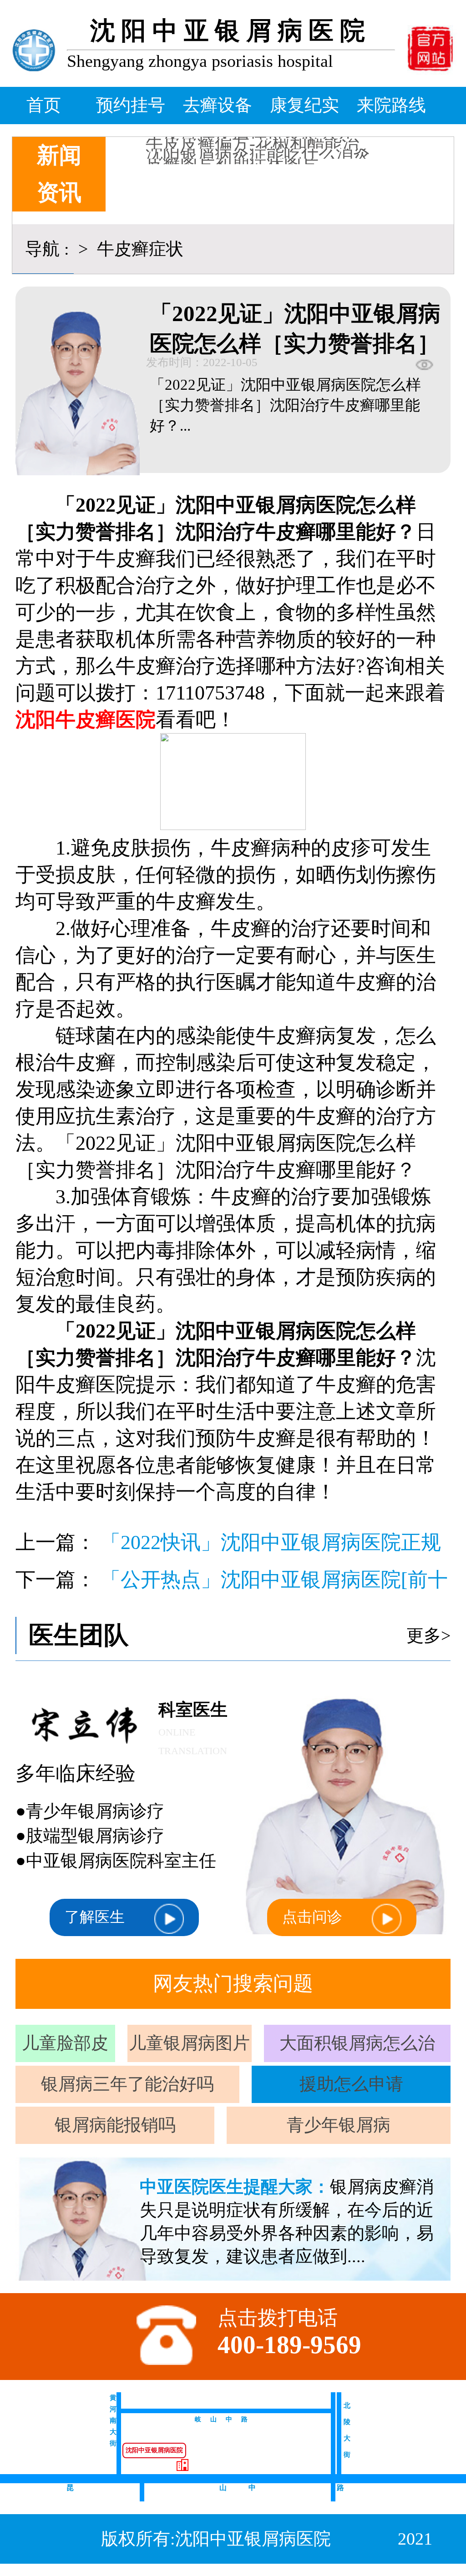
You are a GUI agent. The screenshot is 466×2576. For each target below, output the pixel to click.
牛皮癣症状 (138, 249)
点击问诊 (312, 1917)
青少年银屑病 (339, 2125)
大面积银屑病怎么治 (357, 2043)
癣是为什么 (189, 154)
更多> (428, 1635)
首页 (44, 105)
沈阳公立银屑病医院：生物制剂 (267, 164)
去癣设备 (218, 105)
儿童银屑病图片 (189, 2043)
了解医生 (95, 1917)
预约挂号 (131, 105)
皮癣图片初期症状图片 (232, 144)
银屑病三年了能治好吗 (127, 2084)
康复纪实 (304, 105)
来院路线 (391, 105)
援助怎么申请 (351, 2084)
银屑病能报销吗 (115, 2125)
